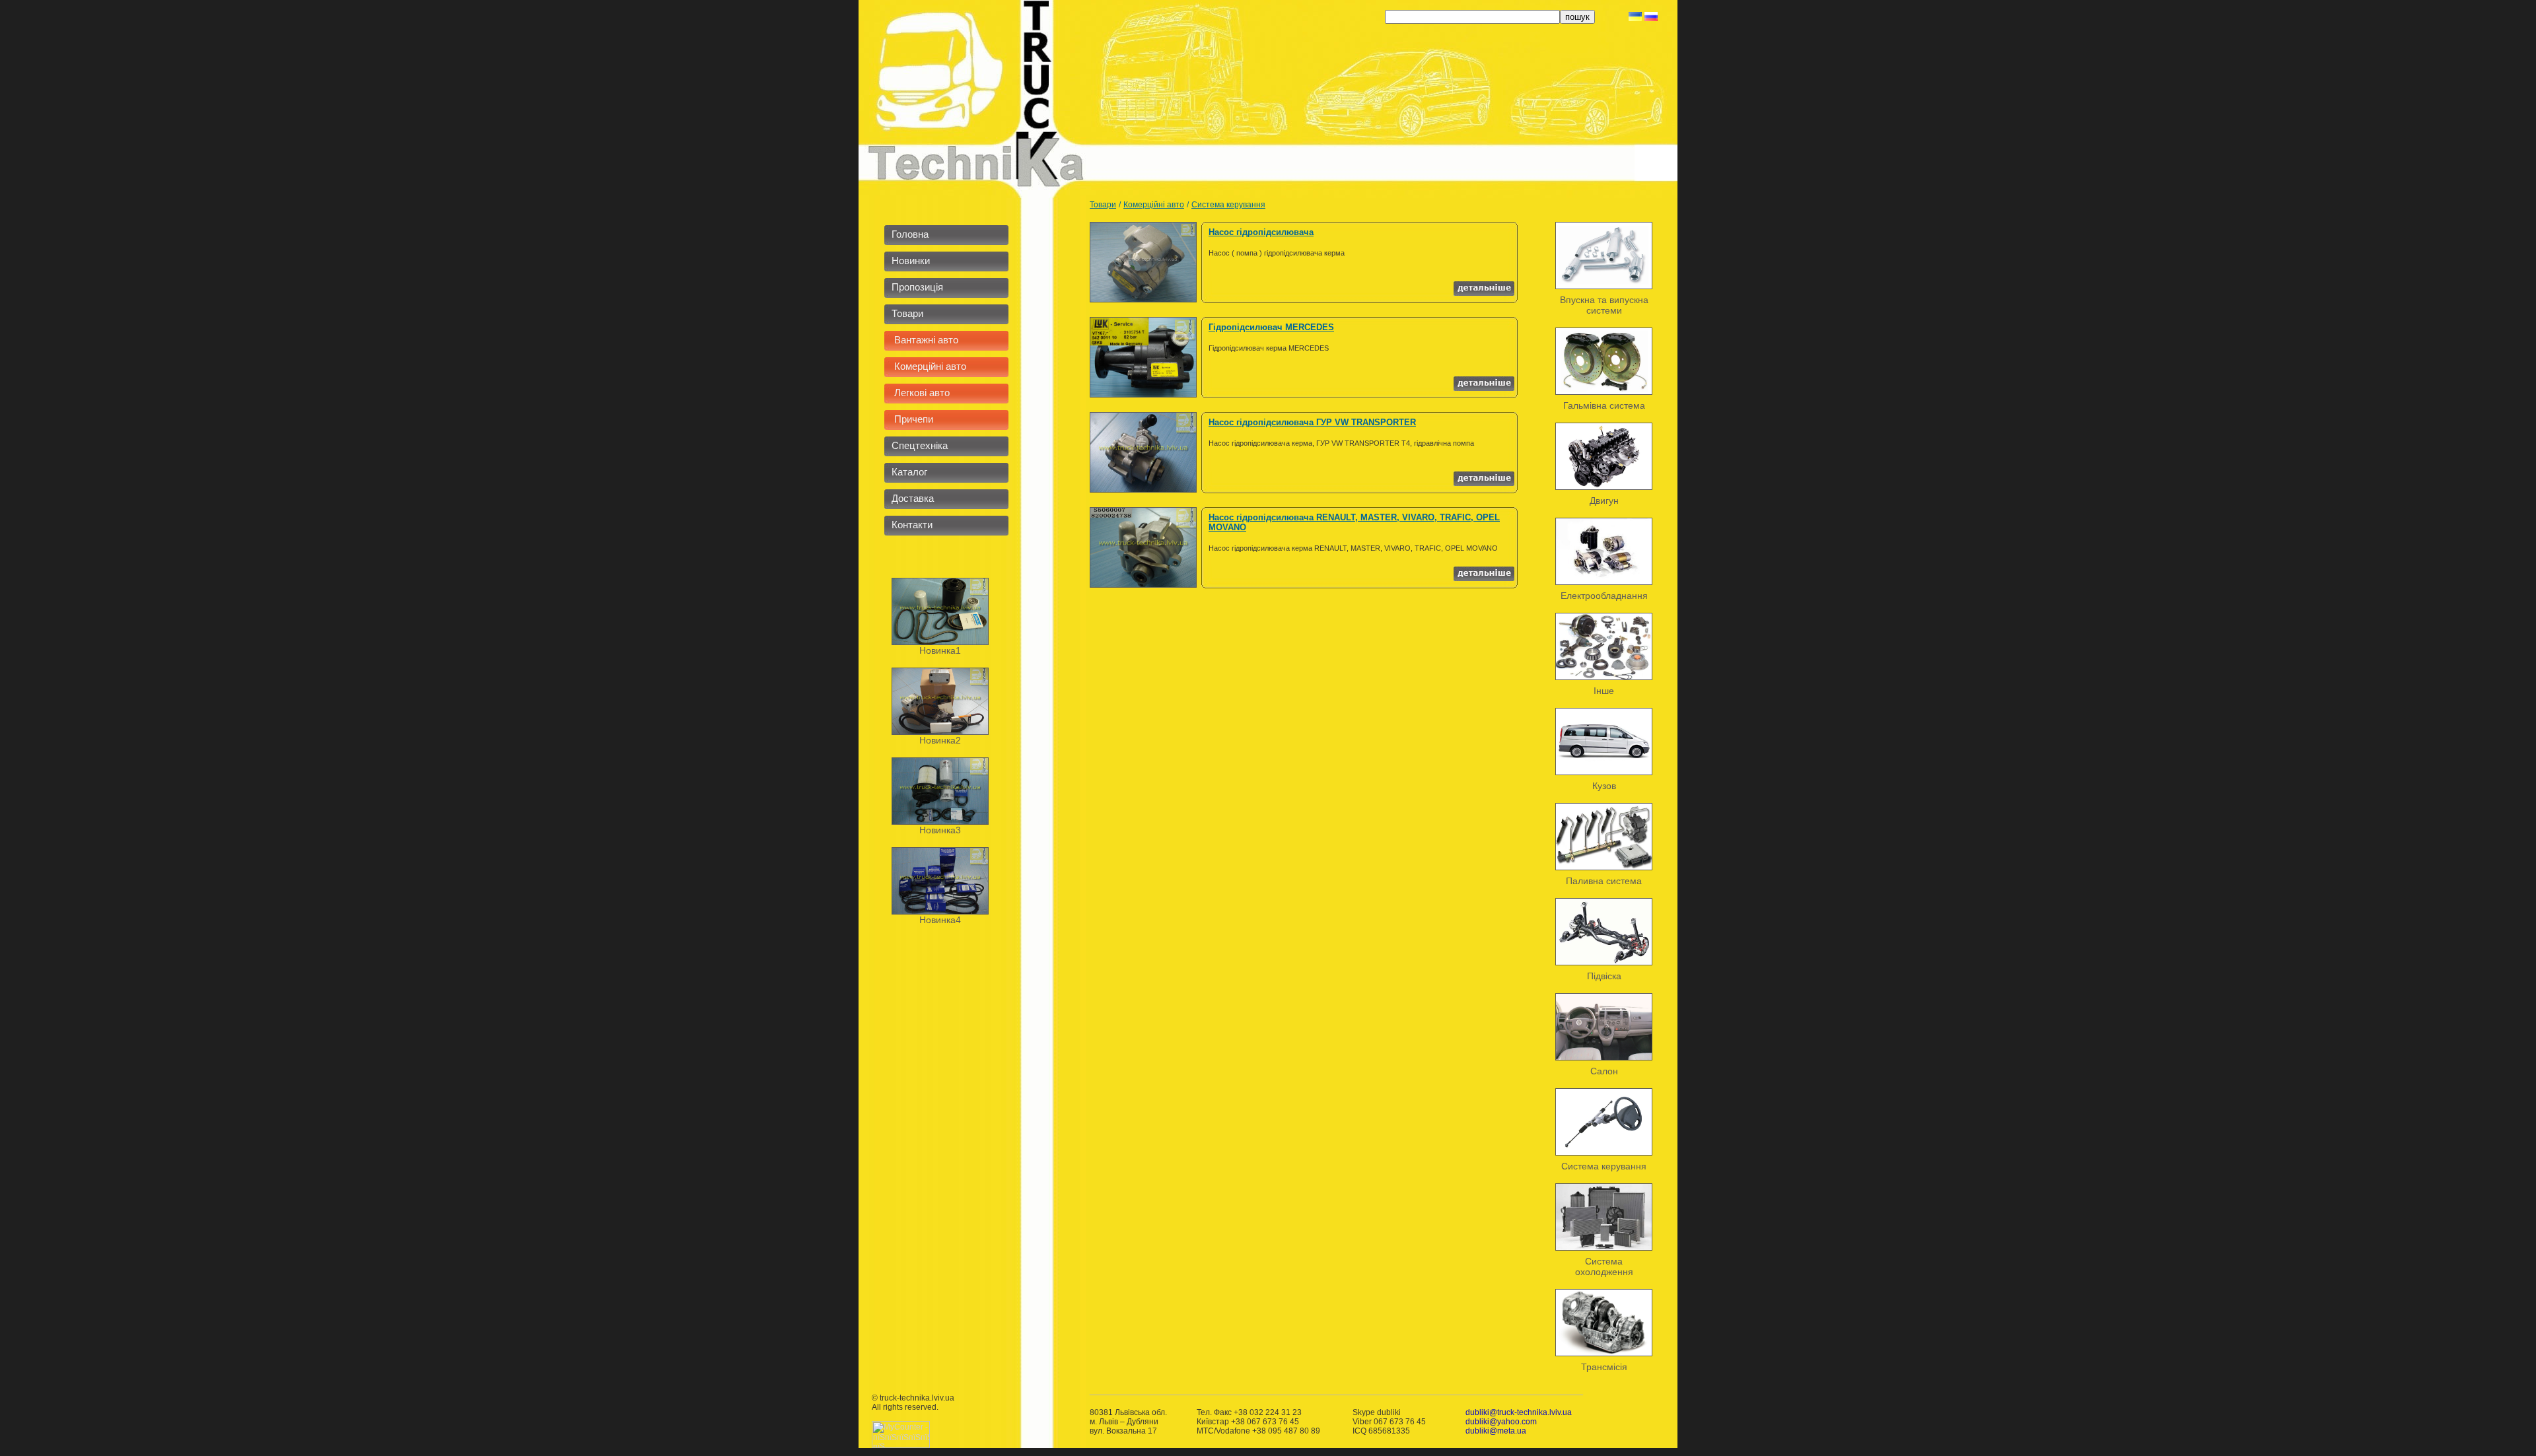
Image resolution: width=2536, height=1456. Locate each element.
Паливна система (1604, 881)
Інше (1604, 691)
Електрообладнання (1604, 596)
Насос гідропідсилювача (1261, 232)
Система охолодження (1604, 1266)
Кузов (1604, 786)
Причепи (912, 419)
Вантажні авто (925, 340)
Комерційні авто (929, 366)
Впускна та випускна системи (1604, 305)
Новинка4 (940, 920)
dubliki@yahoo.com (1501, 1422)
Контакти (912, 525)
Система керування (1228, 205)
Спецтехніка (920, 445)
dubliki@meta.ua (1496, 1431)
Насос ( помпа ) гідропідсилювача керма (1277, 253)
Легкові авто (921, 393)
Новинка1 (940, 650)
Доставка (913, 498)
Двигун (1604, 501)
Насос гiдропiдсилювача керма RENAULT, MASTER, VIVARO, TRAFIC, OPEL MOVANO (1353, 548)
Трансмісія (1604, 1367)
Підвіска (1604, 976)
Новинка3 (940, 830)
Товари (907, 313)
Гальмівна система (1604, 405)
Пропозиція (917, 287)
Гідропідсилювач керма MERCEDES (1269, 348)
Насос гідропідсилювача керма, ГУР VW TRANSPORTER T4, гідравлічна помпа (1341, 443)
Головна (910, 234)
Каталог (909, 472)
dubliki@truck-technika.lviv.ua (1519, 1412)
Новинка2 (940, 740)
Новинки (911, 260)
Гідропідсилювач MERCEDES (1271, 327)
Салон (1604, 1071)
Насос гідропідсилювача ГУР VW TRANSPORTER (1312, 422)
